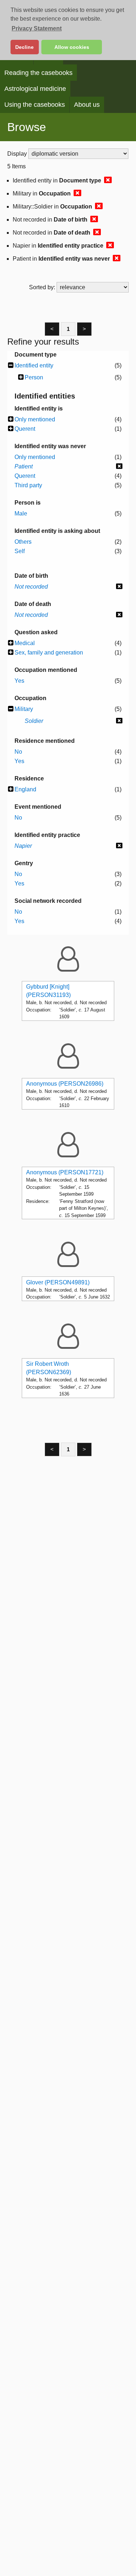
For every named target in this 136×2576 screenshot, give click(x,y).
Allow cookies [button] (72, 47)
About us (87, 105)
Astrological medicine (35, 89)
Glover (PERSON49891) (58, 1282)
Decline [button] (24, 47)
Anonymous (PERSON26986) (65, 1084)
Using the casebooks (35, 105)
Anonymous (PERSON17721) (65, 1172)
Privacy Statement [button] (37, 28)
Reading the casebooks (38, 73)
